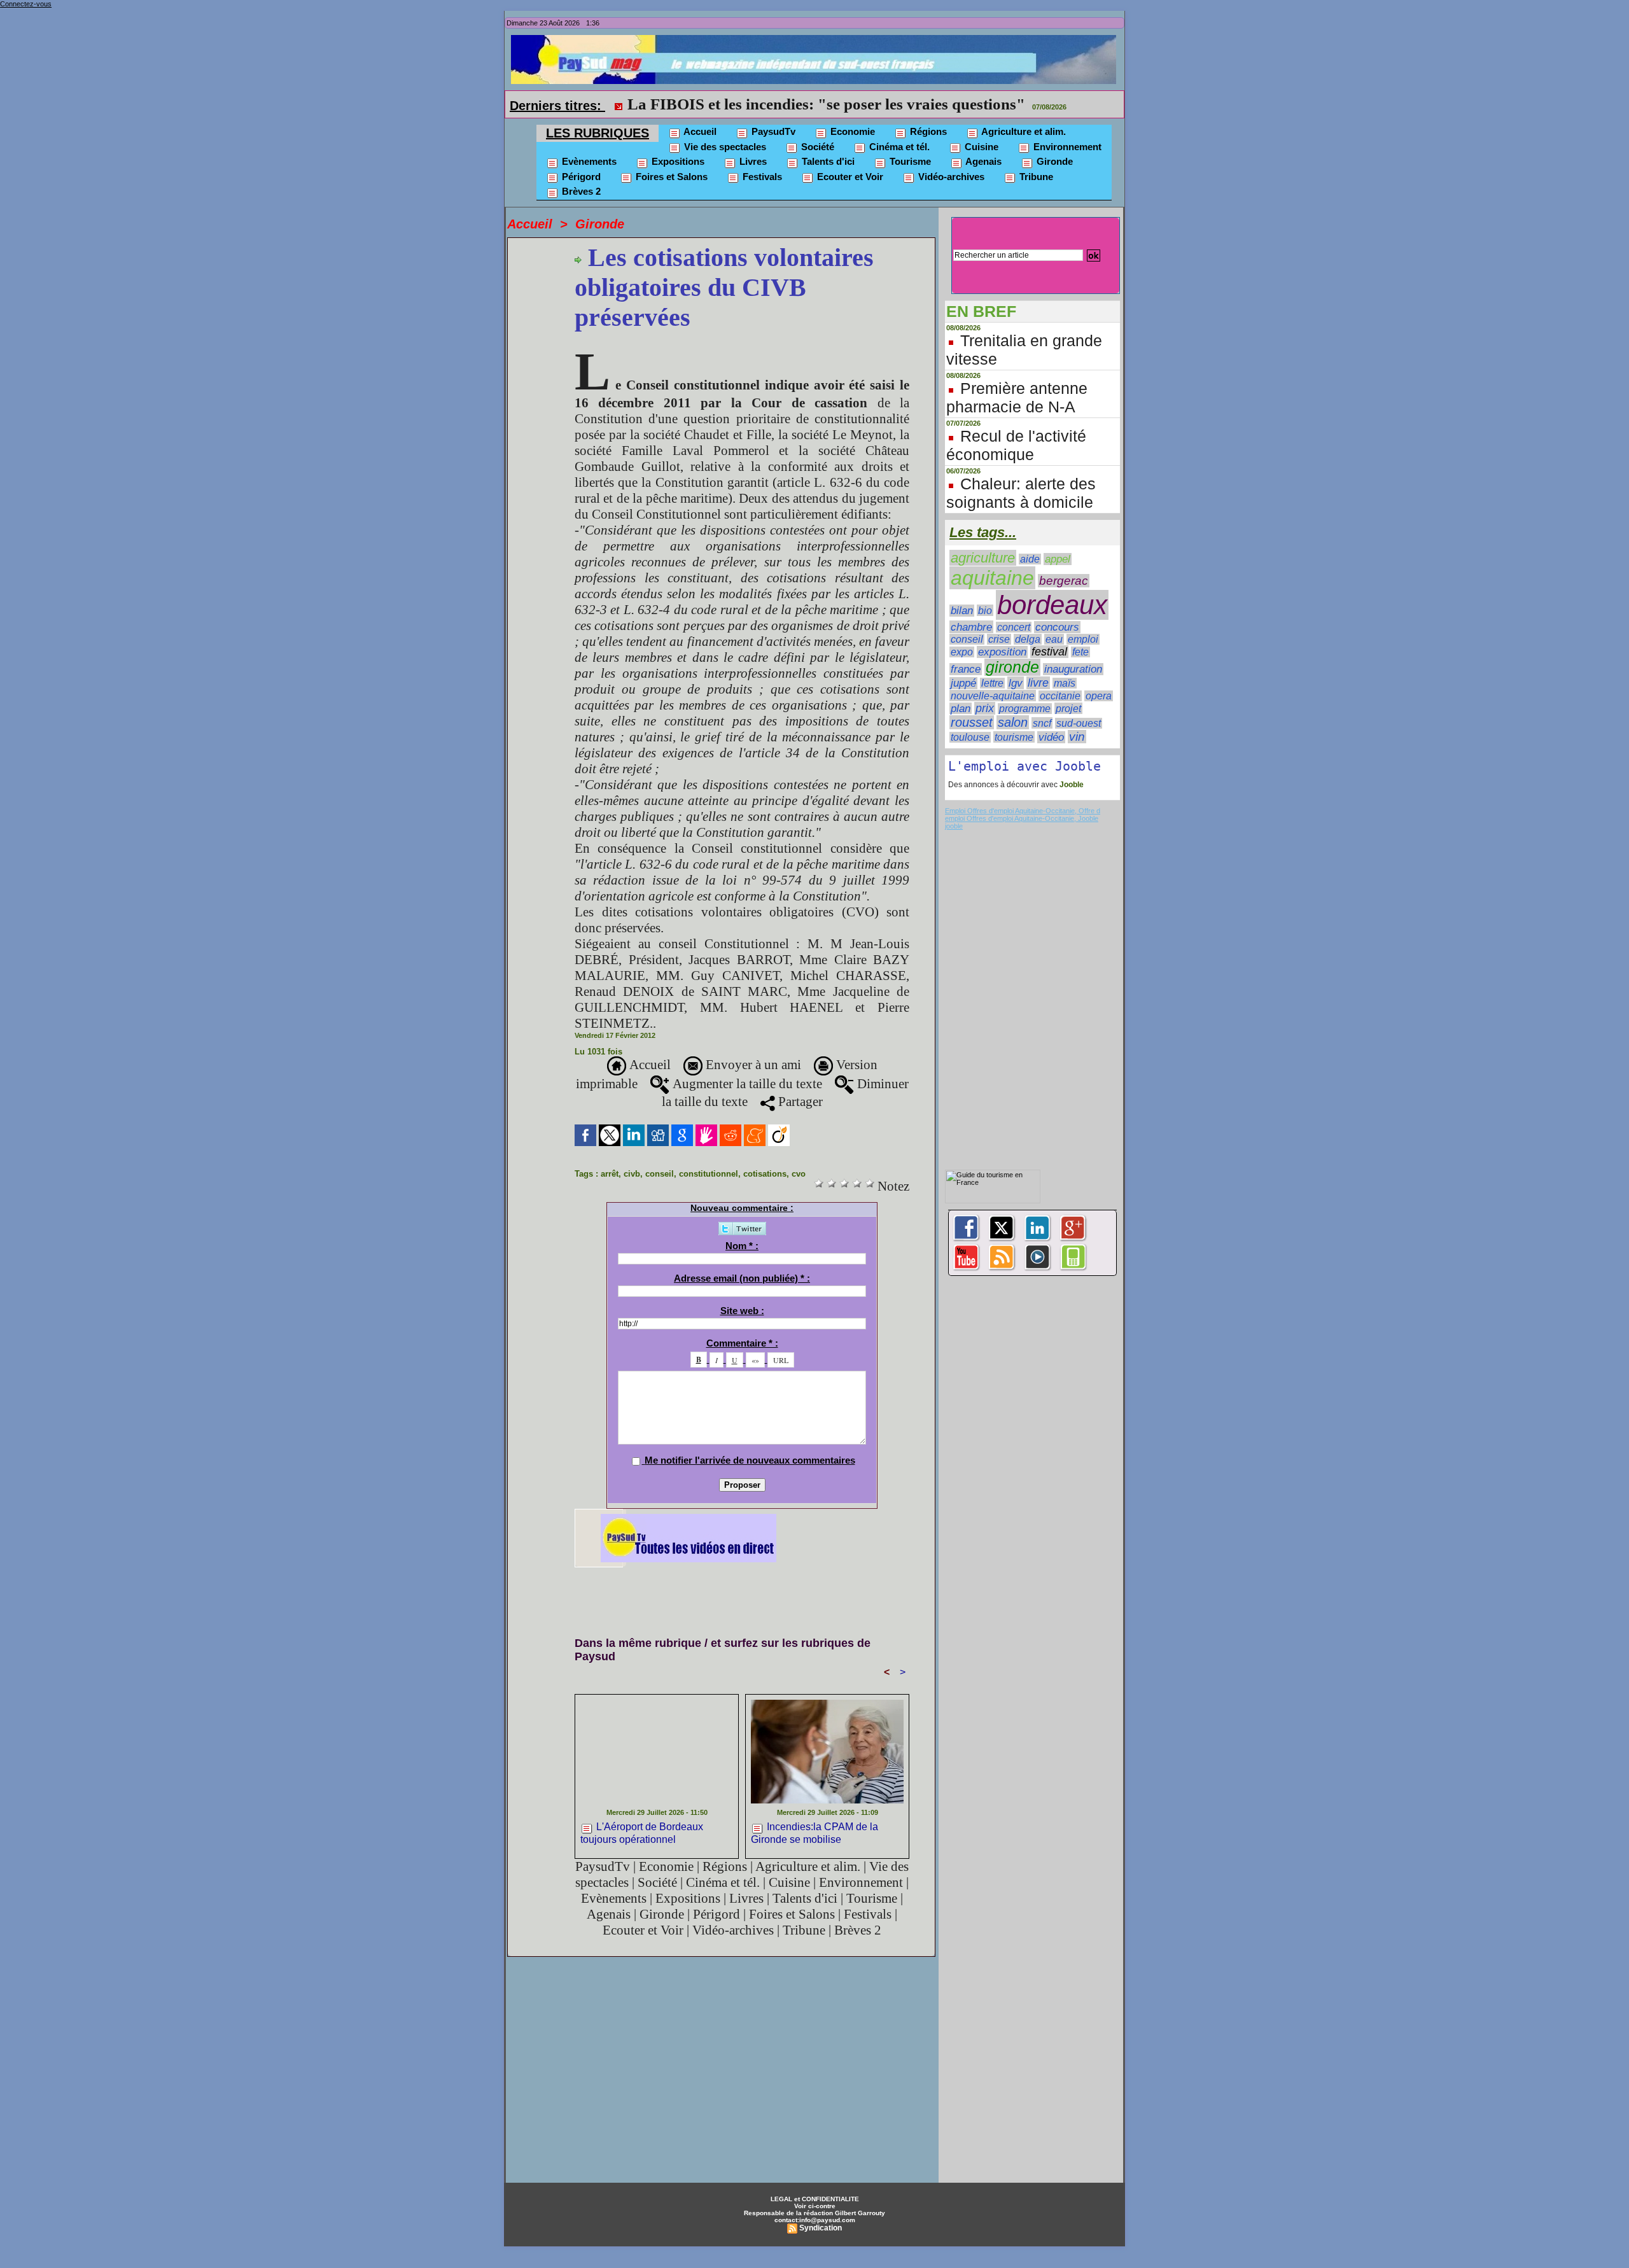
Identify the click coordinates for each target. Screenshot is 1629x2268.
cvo (799, 1174)
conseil (660, 1174)
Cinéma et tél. (898, 147)
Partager (799, 1102)
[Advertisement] (806, 1596)
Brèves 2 (580, 191)
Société (816, 147)
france (966, 669)
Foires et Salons (670, 177)
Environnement (1066, 147)
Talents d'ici (827, 161)
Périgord (580, 177)
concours (1057, 627)
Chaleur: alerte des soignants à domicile (1021, 493)
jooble (954, 826)
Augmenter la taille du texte (746, 1084)
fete (1080, 652)
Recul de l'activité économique (1016, 445)
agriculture (983, 558)
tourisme (1014, 737)
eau (1054, 639)
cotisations (765, 1174)
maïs (1065, 683)
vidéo (1051, 737)
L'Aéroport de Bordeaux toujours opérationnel (642, 1833)
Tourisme (909, 161)
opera (1099, 696)
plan (961, 708)
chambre (971, 627)
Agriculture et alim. (1023, 131)
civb (632, 1174)
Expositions (677, 161)
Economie (851, 131)
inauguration (1073, 669)
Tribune (1035, 177)
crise (999, 639)
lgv (1016, 683)
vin (1077, 737)
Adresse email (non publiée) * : (742, 1278)
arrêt (610, 1174)
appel (1058, 559)
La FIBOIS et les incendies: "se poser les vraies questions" (826, 104)
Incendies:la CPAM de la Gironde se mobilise (814, 1833)
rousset (972, 722)
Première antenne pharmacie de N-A (1017, 397)
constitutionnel (709, 1174)
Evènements (588, 161)
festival (1049, 652)
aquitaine (992, 578)
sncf (1042, 723)
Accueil (699, 131)
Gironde (1053, 161)
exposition (1002, 652)
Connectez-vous (26, 4)
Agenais (982, 161)
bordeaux (1052, 605)
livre (1038, 683)
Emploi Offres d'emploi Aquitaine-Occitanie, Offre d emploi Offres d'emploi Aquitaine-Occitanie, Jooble (1023, 815)
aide (1030, 559)
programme (1025, 709)
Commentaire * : (742, 1343)
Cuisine (980, 147)
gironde (1012, 667)
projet (1068, 708)
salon (1013, 722)
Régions (927, 131)
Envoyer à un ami (752, 1065)
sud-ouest (1079, 723)
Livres (752, 161)
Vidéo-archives (950, 177)
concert (1014, 627)
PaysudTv (772, 131)
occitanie (1060, 696)
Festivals (761, 177)
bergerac (1064, 581)
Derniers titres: (557, 106)
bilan (962, 611)
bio (985, 610)
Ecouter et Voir (849, 177)
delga (1028, 639)
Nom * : (742, 1246)
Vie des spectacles (724, 147)
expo (962, 652)
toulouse (970, 737)
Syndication (821, 2228)
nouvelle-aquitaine (993, 696)
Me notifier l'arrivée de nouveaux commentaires (750, 1460)
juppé (963, 683)
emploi (1083, 639)
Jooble (1071, 785)
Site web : (742, 1311)
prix (985, 708)
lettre (992, 683)
